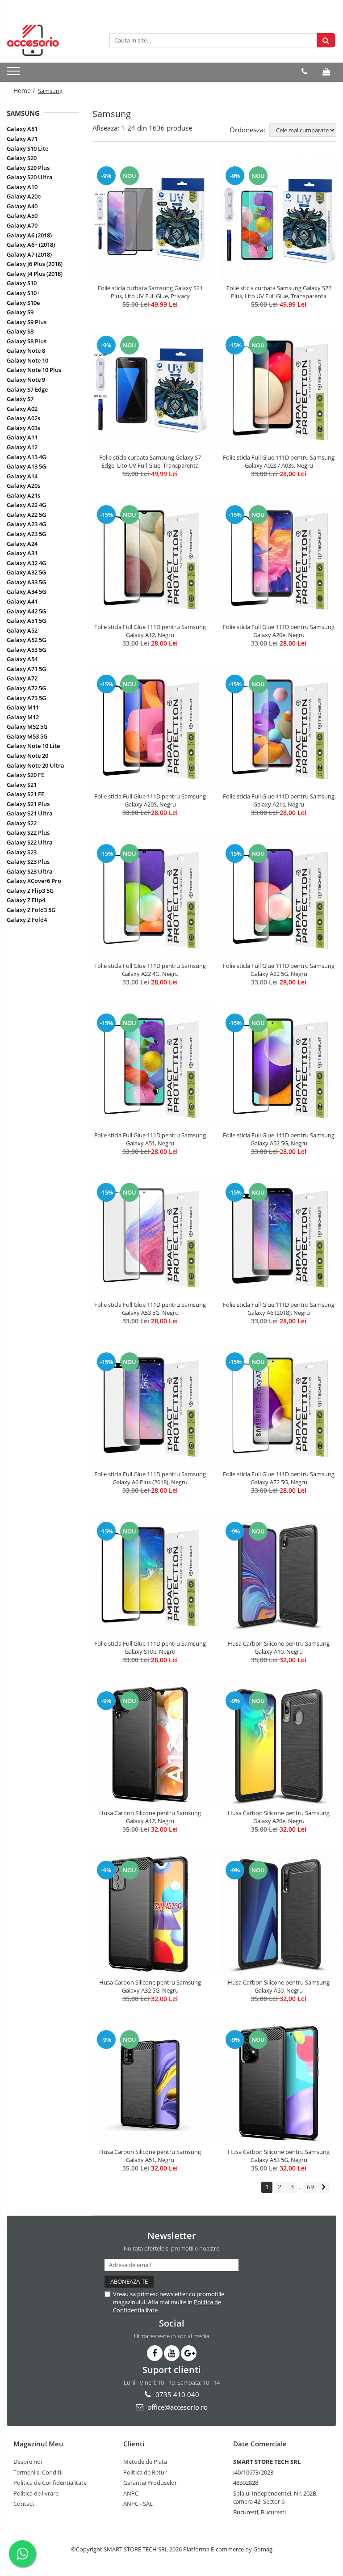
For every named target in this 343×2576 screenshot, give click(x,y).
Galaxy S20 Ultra (30, 177)
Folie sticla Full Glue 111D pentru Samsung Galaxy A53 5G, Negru (150, 1309)
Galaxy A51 (22, 129)
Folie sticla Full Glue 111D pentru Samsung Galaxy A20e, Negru (279, 631)
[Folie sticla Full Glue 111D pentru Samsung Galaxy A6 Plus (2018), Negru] (150, 1406)
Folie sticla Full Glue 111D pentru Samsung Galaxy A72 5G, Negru (279, 1478)
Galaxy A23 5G (26, 534)
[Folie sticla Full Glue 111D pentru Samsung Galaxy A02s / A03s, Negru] (279, 389)
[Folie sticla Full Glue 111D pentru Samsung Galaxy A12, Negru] (150, 558)
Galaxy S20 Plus (28, 168)
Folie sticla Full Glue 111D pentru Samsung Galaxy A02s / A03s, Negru (279, 461)
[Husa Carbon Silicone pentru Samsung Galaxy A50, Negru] (279, 1914)
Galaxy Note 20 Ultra (36, 765)
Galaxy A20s (23, 486)
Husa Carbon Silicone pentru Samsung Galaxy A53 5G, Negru (279, 2156)
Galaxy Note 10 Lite (33, 746)
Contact (24, 2504)
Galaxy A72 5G (26, 688)
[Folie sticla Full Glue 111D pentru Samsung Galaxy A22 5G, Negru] (279, 897)
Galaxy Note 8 (26, 351)
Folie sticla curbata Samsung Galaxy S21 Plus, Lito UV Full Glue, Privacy (150, 292)
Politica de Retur (145, 2472)
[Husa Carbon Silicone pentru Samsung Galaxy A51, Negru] (150, 2083)
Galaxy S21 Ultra (30, 813)
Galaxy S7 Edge (27, 389)
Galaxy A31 (22, 553)
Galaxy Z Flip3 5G (30, 891)
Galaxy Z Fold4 (27, 920)
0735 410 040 (176, 2394)
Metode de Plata (145, 2462)
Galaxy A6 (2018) (29, 235)
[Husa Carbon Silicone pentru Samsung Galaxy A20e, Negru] (279, 1744)
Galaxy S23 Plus (28, 861)
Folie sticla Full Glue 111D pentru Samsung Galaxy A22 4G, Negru (150, 970)
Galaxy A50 (22, 215)
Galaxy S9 (20, 312)
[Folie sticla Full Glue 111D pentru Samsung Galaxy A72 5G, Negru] (279, 1406)
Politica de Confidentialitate (50, 2483)
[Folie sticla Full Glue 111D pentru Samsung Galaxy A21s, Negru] (279, 728)
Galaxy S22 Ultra (30, 842)
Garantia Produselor (150, 2483)
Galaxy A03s (23, 428)
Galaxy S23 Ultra (30, 871)
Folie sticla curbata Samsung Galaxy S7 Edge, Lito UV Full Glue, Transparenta (150, 461)
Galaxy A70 (22, 225)
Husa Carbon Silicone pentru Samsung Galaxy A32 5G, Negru (150, 1986)
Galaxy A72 (22, 678)
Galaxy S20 (22, 158)
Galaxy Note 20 (27, 756)
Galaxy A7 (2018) (29, 254)
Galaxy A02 (22, 409)
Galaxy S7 (20, 399)
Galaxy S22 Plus (28, 832)
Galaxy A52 (22, 630)
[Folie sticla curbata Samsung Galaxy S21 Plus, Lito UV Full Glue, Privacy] (150, 220)
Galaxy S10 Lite (27, 148)
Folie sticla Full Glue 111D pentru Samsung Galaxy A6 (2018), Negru (279, 1309)
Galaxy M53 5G (27, 736)
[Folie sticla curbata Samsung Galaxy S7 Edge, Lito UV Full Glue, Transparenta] (150, 389)
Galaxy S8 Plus (27, 341)
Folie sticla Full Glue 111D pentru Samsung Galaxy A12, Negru (150, 631)
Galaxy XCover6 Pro (34, 881)
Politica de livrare (36, 2493)
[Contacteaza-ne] (304, 72)
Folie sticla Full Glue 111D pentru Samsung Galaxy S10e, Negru (150, 1647)
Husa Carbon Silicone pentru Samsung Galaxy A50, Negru (279, 1986)
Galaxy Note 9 (26, 380)
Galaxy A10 (22, 187)
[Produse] (15, 74)
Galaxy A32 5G (26, 572)
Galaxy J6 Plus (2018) (35, 264)
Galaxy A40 (22, 206)
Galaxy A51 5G (26, 621)
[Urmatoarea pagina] (324, 2187)
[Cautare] (326, 40)
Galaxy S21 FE (25, 794)
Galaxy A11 (22, 437)
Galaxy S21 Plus (28, 804)
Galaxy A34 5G (26, 591)
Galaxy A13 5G (26, 466)
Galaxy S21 (22, 785)
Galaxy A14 (22, 476)
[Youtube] (172, 2353)
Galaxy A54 (22, 659)
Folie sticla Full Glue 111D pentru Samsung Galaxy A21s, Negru (279, 800)
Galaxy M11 (23, 707)
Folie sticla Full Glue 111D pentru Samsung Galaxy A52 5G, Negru (279, 1139)
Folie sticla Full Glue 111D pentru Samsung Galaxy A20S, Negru (150, 800)
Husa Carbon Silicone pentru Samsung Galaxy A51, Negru (150, 2156)
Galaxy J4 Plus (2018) (35, 274)
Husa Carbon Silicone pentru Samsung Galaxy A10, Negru (279, 1647)
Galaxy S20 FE (25, 775)
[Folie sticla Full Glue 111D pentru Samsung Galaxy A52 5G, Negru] (279, 1067)
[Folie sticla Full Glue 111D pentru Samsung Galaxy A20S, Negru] (150, 728)
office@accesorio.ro (177, 2407)
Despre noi (28, 2462)
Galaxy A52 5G (26, 640)
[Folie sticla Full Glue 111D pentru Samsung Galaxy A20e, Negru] (279, 558)
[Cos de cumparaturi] (326, 72)
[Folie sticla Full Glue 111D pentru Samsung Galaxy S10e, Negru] (150, 1575)
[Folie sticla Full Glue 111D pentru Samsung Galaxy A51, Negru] (150, 1067)
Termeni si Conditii (38, 2472)
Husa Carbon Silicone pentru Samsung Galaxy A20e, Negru (279, 1817)
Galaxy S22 (22, 823)
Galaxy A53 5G (26, 650)
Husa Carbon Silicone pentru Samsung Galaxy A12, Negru (150, 1817)
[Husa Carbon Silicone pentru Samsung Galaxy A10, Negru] (279, 1575)
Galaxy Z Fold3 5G (31, 910)
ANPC (131, 2493)
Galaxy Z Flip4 (26, 900)
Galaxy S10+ (23, 293)
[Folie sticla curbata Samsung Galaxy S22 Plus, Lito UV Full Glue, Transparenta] (279, 220)
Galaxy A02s (23, 418)
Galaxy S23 (22, 852)
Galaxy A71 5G (26, 669)
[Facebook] (155, 2353)
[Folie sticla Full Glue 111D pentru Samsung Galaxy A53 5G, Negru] (150, 1236)
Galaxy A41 (22, 601)
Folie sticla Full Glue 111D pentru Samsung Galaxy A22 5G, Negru (279, 970)
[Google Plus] (189, 2353)
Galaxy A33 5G (26, 582)
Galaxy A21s (23, 495)
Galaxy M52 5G (27, 726)
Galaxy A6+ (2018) (31, 245)
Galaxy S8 (20, 331)
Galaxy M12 (23, 717)
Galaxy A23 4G (26, 524)
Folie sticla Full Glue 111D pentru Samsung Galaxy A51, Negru (150, 1139)
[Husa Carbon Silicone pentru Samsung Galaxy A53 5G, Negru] (279, 2083)
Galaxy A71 (22, 139)
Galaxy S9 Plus (27, 322)
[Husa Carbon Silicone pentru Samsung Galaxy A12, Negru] (150, 1744)
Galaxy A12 (22, 447)
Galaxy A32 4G (26, 563)
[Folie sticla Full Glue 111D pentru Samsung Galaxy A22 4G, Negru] (150, 897)
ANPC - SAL (138, 2504)
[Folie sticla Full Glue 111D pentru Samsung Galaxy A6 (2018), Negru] (279, 1236)
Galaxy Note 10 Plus (34, 370)
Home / (25, 91)
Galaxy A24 (22, 544)
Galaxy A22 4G (26, 505)
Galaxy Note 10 (27, 360)
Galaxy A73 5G (26, 698)
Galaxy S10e (23, 303)
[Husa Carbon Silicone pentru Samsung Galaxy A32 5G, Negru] (150, 1914)
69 (310, 2187)
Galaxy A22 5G (26, 515)
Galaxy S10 (22, 283)
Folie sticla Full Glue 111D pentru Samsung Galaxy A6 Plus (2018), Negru (150, 1478)
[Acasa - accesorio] (51, 40)
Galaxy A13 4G (26, 457)
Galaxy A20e (24, 196)
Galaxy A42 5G (26, 611)
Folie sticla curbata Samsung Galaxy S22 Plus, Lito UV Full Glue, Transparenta (279, 292)
